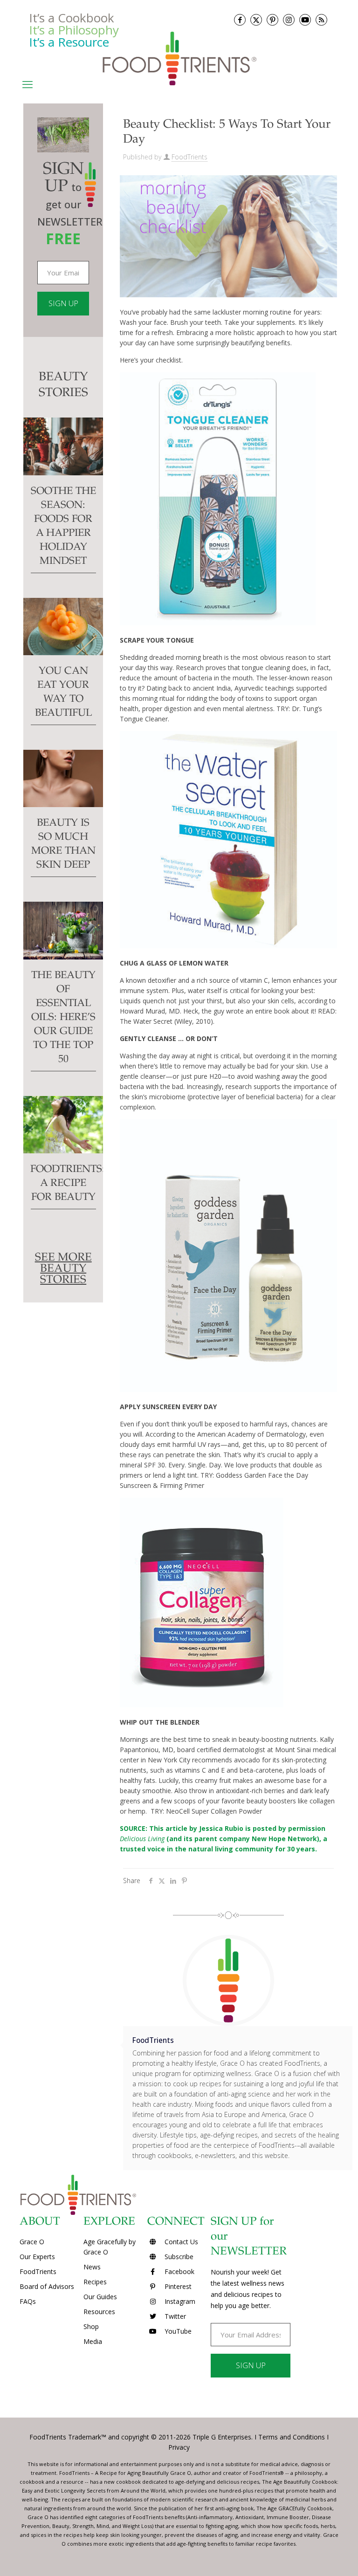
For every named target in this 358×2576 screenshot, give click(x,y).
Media (93, 2341)
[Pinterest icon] (272, 20)
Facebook (179, 2271)
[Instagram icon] (289, 20)
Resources (99, 2312)
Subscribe (178, 2257)
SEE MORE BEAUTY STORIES (63, 1269)
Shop (91, 2326)
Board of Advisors (47, 2286)
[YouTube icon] (305, 20)
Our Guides (100, 2297)
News (92, 2267)
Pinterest (177, 2286)
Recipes (95, 2282)
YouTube (177, 2331)
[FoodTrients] (179, 58)
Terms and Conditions (292, 2437)
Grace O (32, 2242)
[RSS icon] (321, 20)
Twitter (174, 2316)
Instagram (179, 2301)
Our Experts (37, 2257)
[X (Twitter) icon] (256, 20)
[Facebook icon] (240, 20)
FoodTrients (189, 157)
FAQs (28, 2301)
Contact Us (180, 2242)
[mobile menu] (28, 84)
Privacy (179, 2447)
